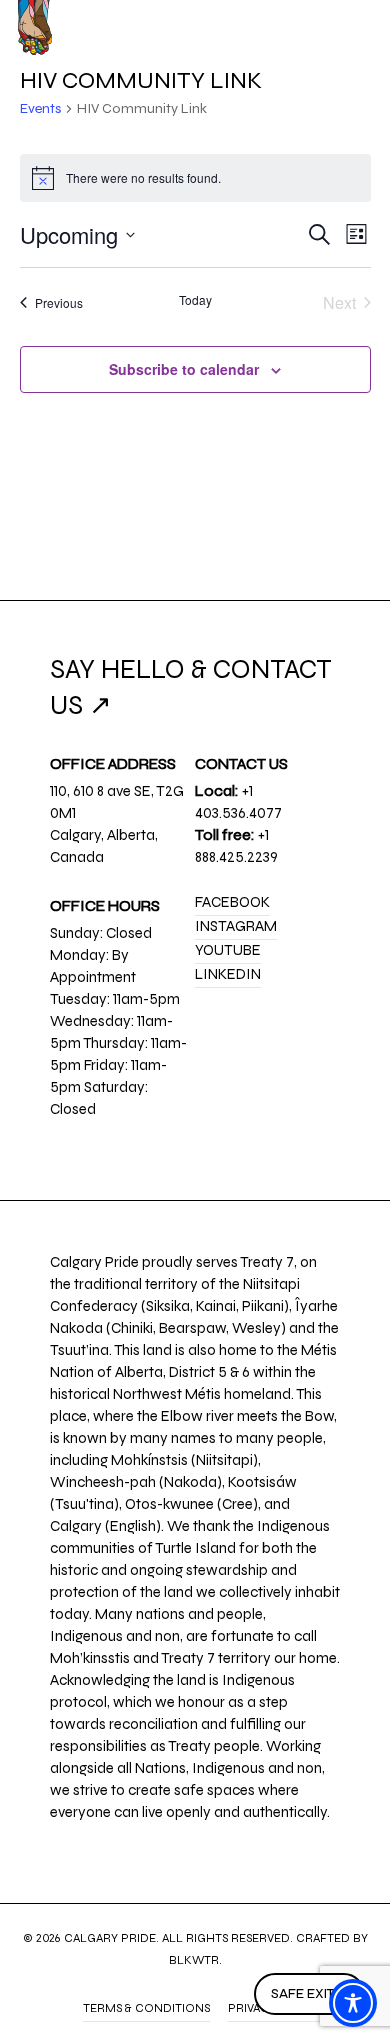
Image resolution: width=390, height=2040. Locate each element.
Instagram (236, 926)
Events (40, 108)
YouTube (228, 950)
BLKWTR (194, 1960)
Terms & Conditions (146, 2008)
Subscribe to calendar (184, 369)
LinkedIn (228, 974)
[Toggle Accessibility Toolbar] (353, 2003)
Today (195, 300)
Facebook (232, 902)
